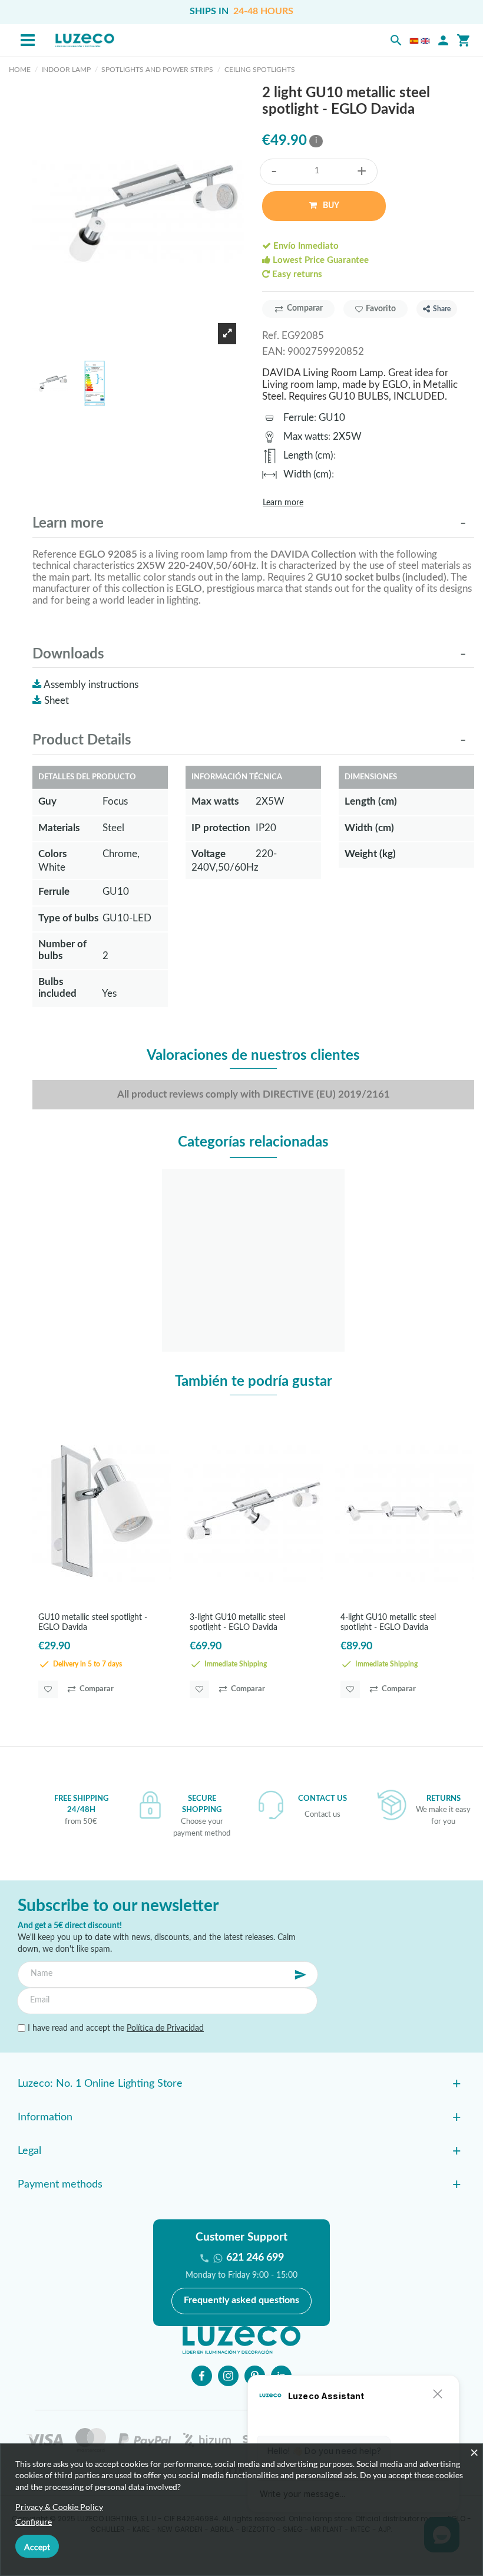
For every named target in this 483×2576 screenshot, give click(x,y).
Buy (330, 206)
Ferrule (299, 418)
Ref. (271, 336)
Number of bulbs (62, 950)
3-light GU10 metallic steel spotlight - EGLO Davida (237, 1622)
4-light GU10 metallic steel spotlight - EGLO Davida (388, 1622)
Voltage (209, 854)
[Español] (414, 41)
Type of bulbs (68, 918)
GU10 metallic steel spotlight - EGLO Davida (93, 1622)
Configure (34, 2521)
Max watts (306, 437)
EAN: (274, 352)
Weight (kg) (370, 854)
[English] (425, 41)
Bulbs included (57, 988)
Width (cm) (307, 474)
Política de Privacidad (165, 2028)
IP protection (221, 828)
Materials (59, 828)
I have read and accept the (115, 2028)
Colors (52, 854)
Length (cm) (308, 455)
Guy (47, 801)
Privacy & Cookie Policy (59, 2507)
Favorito (381, 309)
